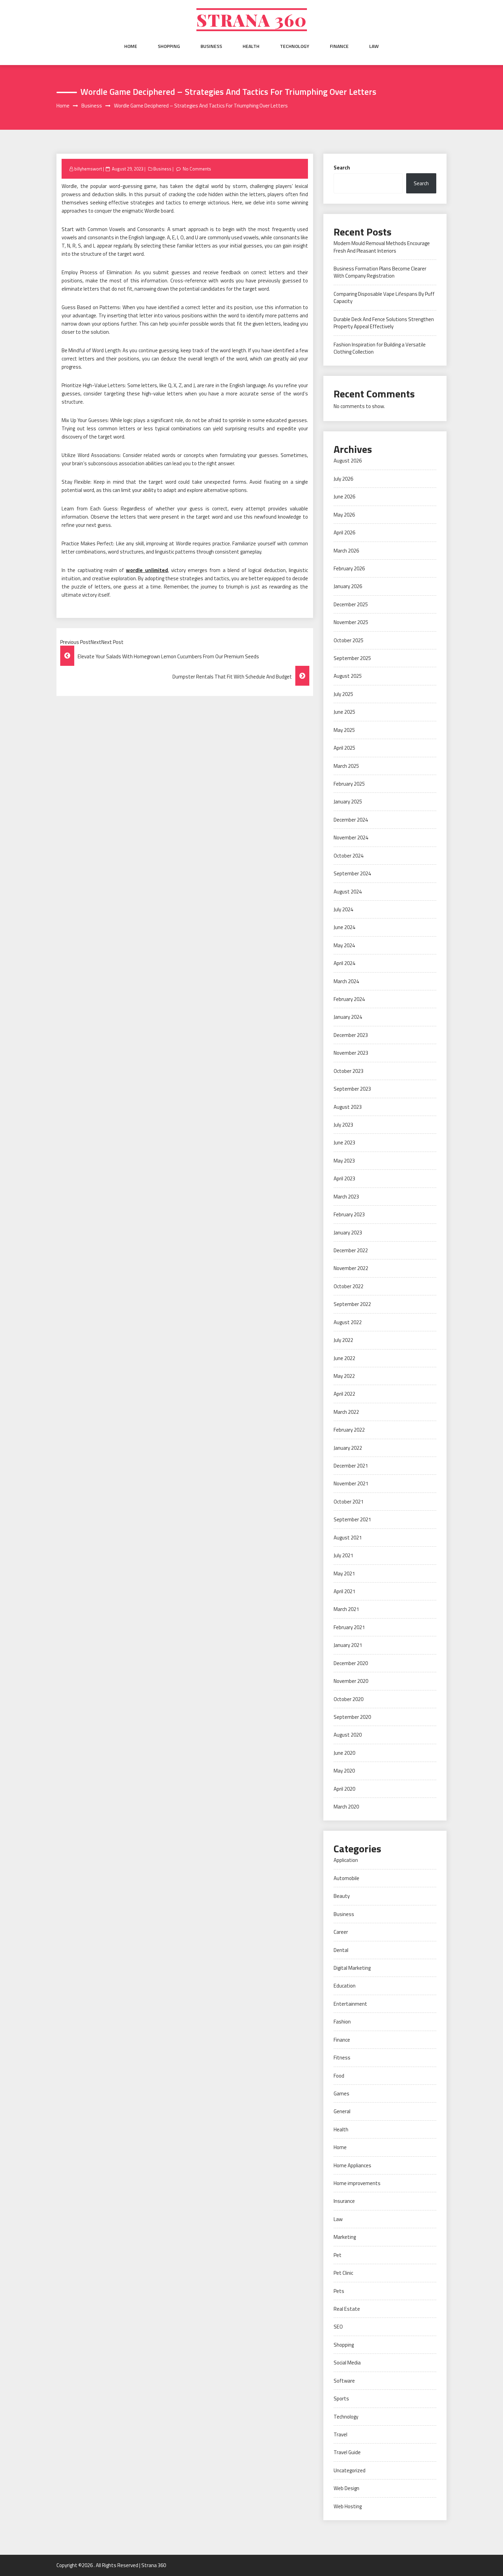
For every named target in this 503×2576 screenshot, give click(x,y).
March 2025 (346, 766)
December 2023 (351, 1035)
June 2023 (344, 1143)
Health (251, 46)
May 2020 (344, 1771)
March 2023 (346, 1197)
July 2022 (343, 1340)
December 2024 (351, 820)
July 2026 (343, 479)
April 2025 (344, 748)
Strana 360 (252, 20)
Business (211, 46)
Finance (339, 46)
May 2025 (344, 730)
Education (345, 1986)
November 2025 (351, 622)
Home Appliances (352, 2165)
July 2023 (343, 1125)
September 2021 (352, 1519)
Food (339, 2076)
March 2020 (346, 1807)
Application (346, 1860)
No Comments (197, 169)
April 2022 (344, 1394)
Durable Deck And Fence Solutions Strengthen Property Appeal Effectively (384, 323)
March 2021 (346, 1609)
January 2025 (348, 802)
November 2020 (351, 1681)
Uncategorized (350, 2470)
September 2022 (352, 1304)
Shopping (169, 46)
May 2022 (344, 1376)
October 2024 (349, 856)
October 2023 (349, 1071)
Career (341, 1932)
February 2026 (349, 568)
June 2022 (344, 1358)
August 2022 (348, 1322)
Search (342, 168)
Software (344, 2381)
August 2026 (348, 461)
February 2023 (349, 1214)
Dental (341, 1950)
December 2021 (351, 1466)
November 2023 (351, 1053)
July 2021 (343, 1555)
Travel (340, 2434)
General (342, 2111)
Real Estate (347, 2309)
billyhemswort (88, 169)
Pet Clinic (343, 2273)
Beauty (342, 1896)
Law (374, 46)
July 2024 (343, 909)
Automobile (346, 1878)
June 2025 (344, 712)
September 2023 (352, 1089)
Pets (339, 2291)
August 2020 (348, 1735)
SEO (338, 2327)
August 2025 (348, 676)
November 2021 (351, 1483)
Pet (338, 2255)
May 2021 (344, 1573)
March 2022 (346, 1412)
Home (131, 46)
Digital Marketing (352, 1968)
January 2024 (348, 1017)
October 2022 (349, 1286)
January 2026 (348, 586)
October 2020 (349, 1699)
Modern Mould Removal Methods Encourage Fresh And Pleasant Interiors (382, 247)
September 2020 (352, 1717)
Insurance (344, 2201)
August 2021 (348, 1538)
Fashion (342, 2022)
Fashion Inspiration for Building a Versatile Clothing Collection (380, 348)
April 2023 (344, 1178)
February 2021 (349, 1627)
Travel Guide (347, 2452)
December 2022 (351, 1250)
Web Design (346, 2488)
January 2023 (348, 1233)
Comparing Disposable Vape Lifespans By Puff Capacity (384, 297)
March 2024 (346, 981)
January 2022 (348, 1448)
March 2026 (346, 551)
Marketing (345, 2237)
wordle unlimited (147, 570)
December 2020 (351, 1663)
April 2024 (344, 963)
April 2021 (344, 1591)
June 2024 (344, 927)
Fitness (342, 2058)
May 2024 (344, 945)
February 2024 (349, 999)
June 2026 (344, 497)
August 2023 (348, 1107)
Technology (295, 46)
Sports (341, 2399)
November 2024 (351, 837)
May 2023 (344, 1161)
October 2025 (349, 640)
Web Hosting (348, 2506)
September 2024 (352, 873)
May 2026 (344, 515)
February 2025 (349, 784)
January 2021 (348, 1645)
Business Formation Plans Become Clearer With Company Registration (380, 272)
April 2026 (344, 532)
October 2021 (349, 1502)
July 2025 (343, 694)
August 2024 (348, 892)
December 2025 (351, 604)
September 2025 (352, 658)
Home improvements (357, 2183)
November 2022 (351, 1268)
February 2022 (349, 1430)
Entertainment (350, 2004)
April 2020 (344, 1789)
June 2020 (344, 1753)
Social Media (347, 2363)
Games (341, 2093)
